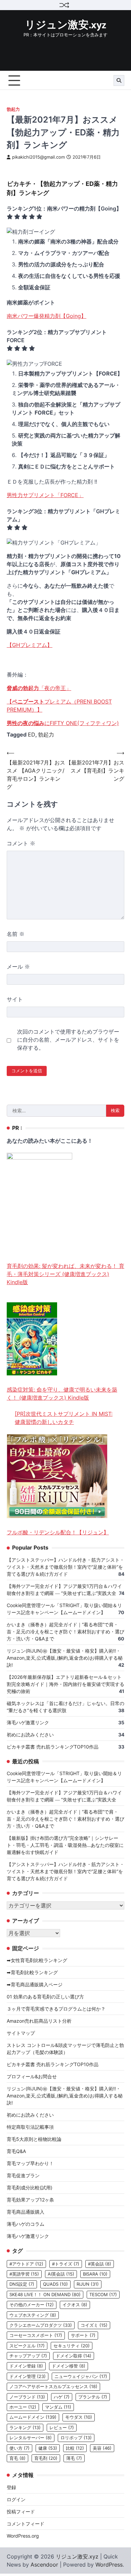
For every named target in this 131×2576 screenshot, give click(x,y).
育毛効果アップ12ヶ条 (30, 2200)
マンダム (58, 2407)
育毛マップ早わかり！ (30, 2163)
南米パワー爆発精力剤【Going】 (47, 316)
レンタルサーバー (31, 2438)
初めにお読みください (30, 1735)
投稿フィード (21, 2512)
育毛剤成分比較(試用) (30, 2188)
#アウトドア (26, 2264)
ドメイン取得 (74, 2356)
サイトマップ (21, 2033)
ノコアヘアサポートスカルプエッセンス (53, 2387)
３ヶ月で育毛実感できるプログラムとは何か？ (56, 2009)
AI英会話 (61, 2274)
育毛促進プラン (23, 2175)
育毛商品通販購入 (26, 2212)
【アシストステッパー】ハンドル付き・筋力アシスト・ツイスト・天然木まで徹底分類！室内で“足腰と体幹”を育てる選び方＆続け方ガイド (65, 1567)
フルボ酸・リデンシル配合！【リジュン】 (58, 1532)
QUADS (55, 2284)
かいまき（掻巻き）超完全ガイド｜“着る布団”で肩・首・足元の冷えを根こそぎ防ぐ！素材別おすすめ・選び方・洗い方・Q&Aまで (65, 1632)
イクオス (75, 2305)
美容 (102, 2448)
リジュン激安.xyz (65, 25)
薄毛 (74, 2458)
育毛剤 (46, 2458)
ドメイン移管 (69, 2366)
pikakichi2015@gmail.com (38, 157)
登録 (11, 2487)
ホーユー (23, 2407)
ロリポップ (76, 2438)
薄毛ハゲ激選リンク (28, 1722)
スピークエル (27, 2346)
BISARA (95, 2274)
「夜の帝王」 (39, 688)
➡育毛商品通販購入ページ (35, 1984)
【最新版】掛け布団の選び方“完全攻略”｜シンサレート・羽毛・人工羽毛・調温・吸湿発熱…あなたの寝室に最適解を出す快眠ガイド (65, 1845)
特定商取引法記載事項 (30, 2127)
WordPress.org (23, 2536)
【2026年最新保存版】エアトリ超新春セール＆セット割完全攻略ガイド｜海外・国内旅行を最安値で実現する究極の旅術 (65, 1684)
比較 (75, 2448)
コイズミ (94, 2325)
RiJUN (88, 2284)
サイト (15, 999)
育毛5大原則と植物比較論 (34, 2139)
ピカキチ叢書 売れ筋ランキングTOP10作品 (53, 1747)
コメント (21, 843)
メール (18, 967)
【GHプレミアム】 (30, 645)
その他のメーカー (32, 2305)
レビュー (62, 2428)
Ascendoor (44, 2565)
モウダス (79, 2417)
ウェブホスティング (33, 2315)
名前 (16, 934)
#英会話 (100, 2264)
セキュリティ (72, 2346)
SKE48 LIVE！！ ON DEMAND (45, 2295)
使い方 (19, 2448)
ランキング (25, 2428)
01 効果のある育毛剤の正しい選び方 (45, 1997)
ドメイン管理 (28, 2376)
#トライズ (66, 2264)
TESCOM (103, 2295)
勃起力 (13, 109)
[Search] (119, 80)
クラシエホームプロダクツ (41, 2325)
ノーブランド (27, 2397)
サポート (83, 2335)
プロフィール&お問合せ (32, 2076)
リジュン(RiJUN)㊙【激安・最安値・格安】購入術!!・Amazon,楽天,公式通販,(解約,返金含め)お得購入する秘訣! (65, 1658)
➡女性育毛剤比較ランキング (37, 1960)
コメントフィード (26, 2524)
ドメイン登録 (26, 2366)
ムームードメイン (33, 2417)
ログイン (16, 2499)
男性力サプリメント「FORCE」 (45, 495)
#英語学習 (24, 2274)
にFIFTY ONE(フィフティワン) (63, 723)
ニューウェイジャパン (81, 2376)
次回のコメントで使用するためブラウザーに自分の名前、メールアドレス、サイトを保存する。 (68, 1040)
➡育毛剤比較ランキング (32, 1972)
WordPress (109, 2565)
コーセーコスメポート (36, 2335)
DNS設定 (22, 2284)
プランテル (93, 2397)
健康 (48, 2448)
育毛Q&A (16, 2151)
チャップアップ (28, 2356)
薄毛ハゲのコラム (26, 2224)
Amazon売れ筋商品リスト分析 (39, 2021)
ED (32, 735)
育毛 (17, 2458)
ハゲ (62, 2397)
